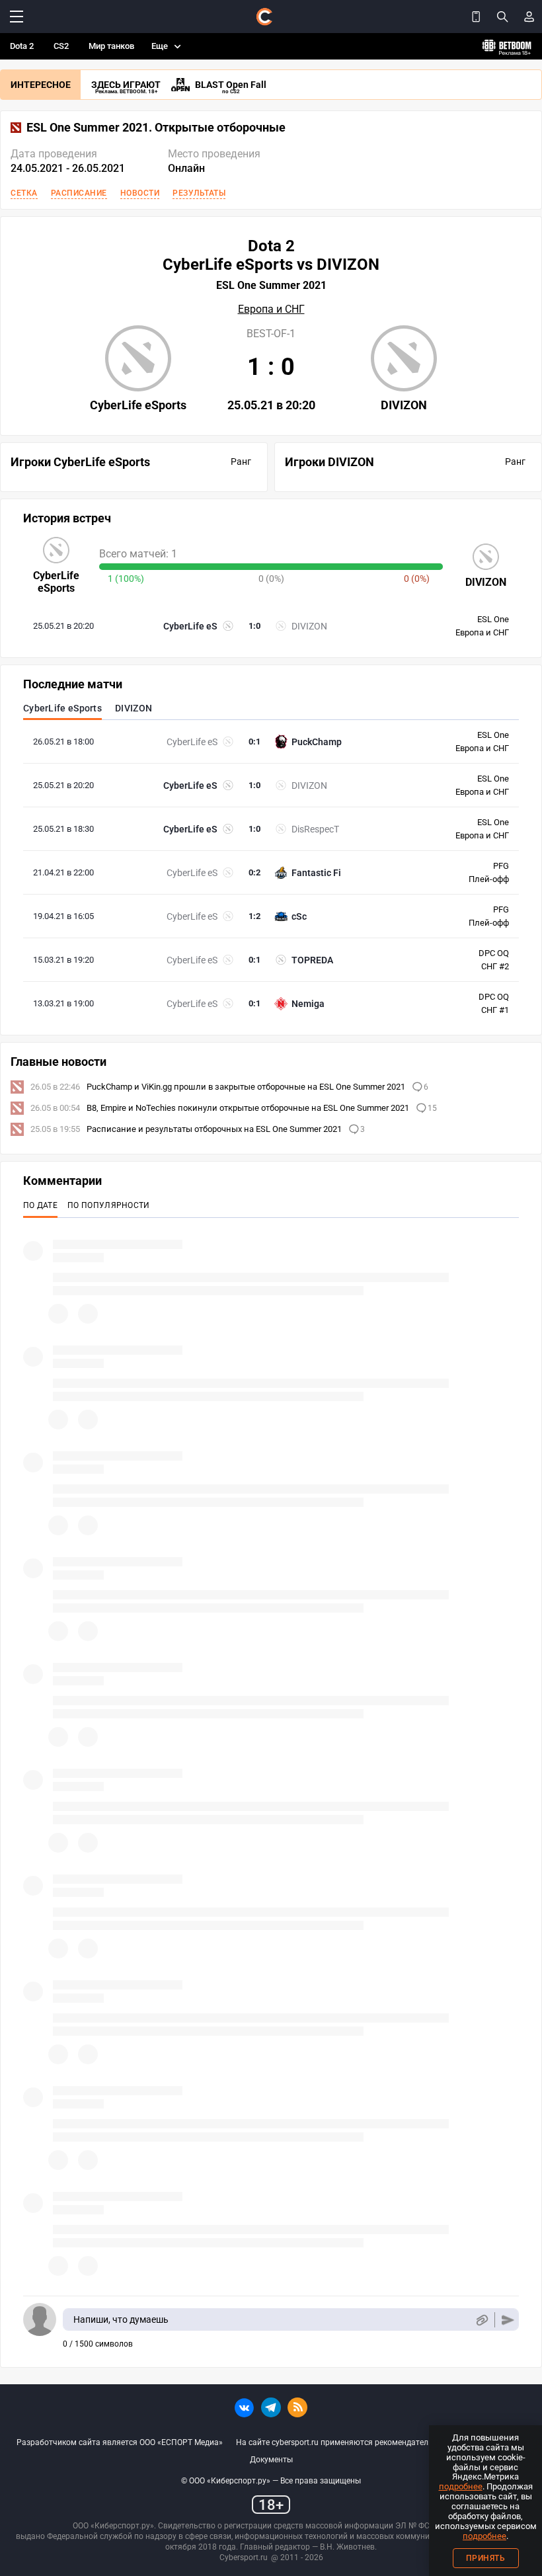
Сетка (24, 193)
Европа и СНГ (271, 309)
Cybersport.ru (244, 2557)
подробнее (461, 2486)
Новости (140, 193)
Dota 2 (22, 46)
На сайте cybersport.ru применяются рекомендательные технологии (364, 2442)
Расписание (79, 193)
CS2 (61, 46)
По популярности (109, 1205)
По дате (40, 1205)
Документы (271, 2460)
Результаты (199, 193)
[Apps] (476, 17)
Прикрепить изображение (482, 2320)
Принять (486, 2558)
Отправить (508, 2320)
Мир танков (111, 46)
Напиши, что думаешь (121, 2319)
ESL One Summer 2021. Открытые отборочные (156, 128)
